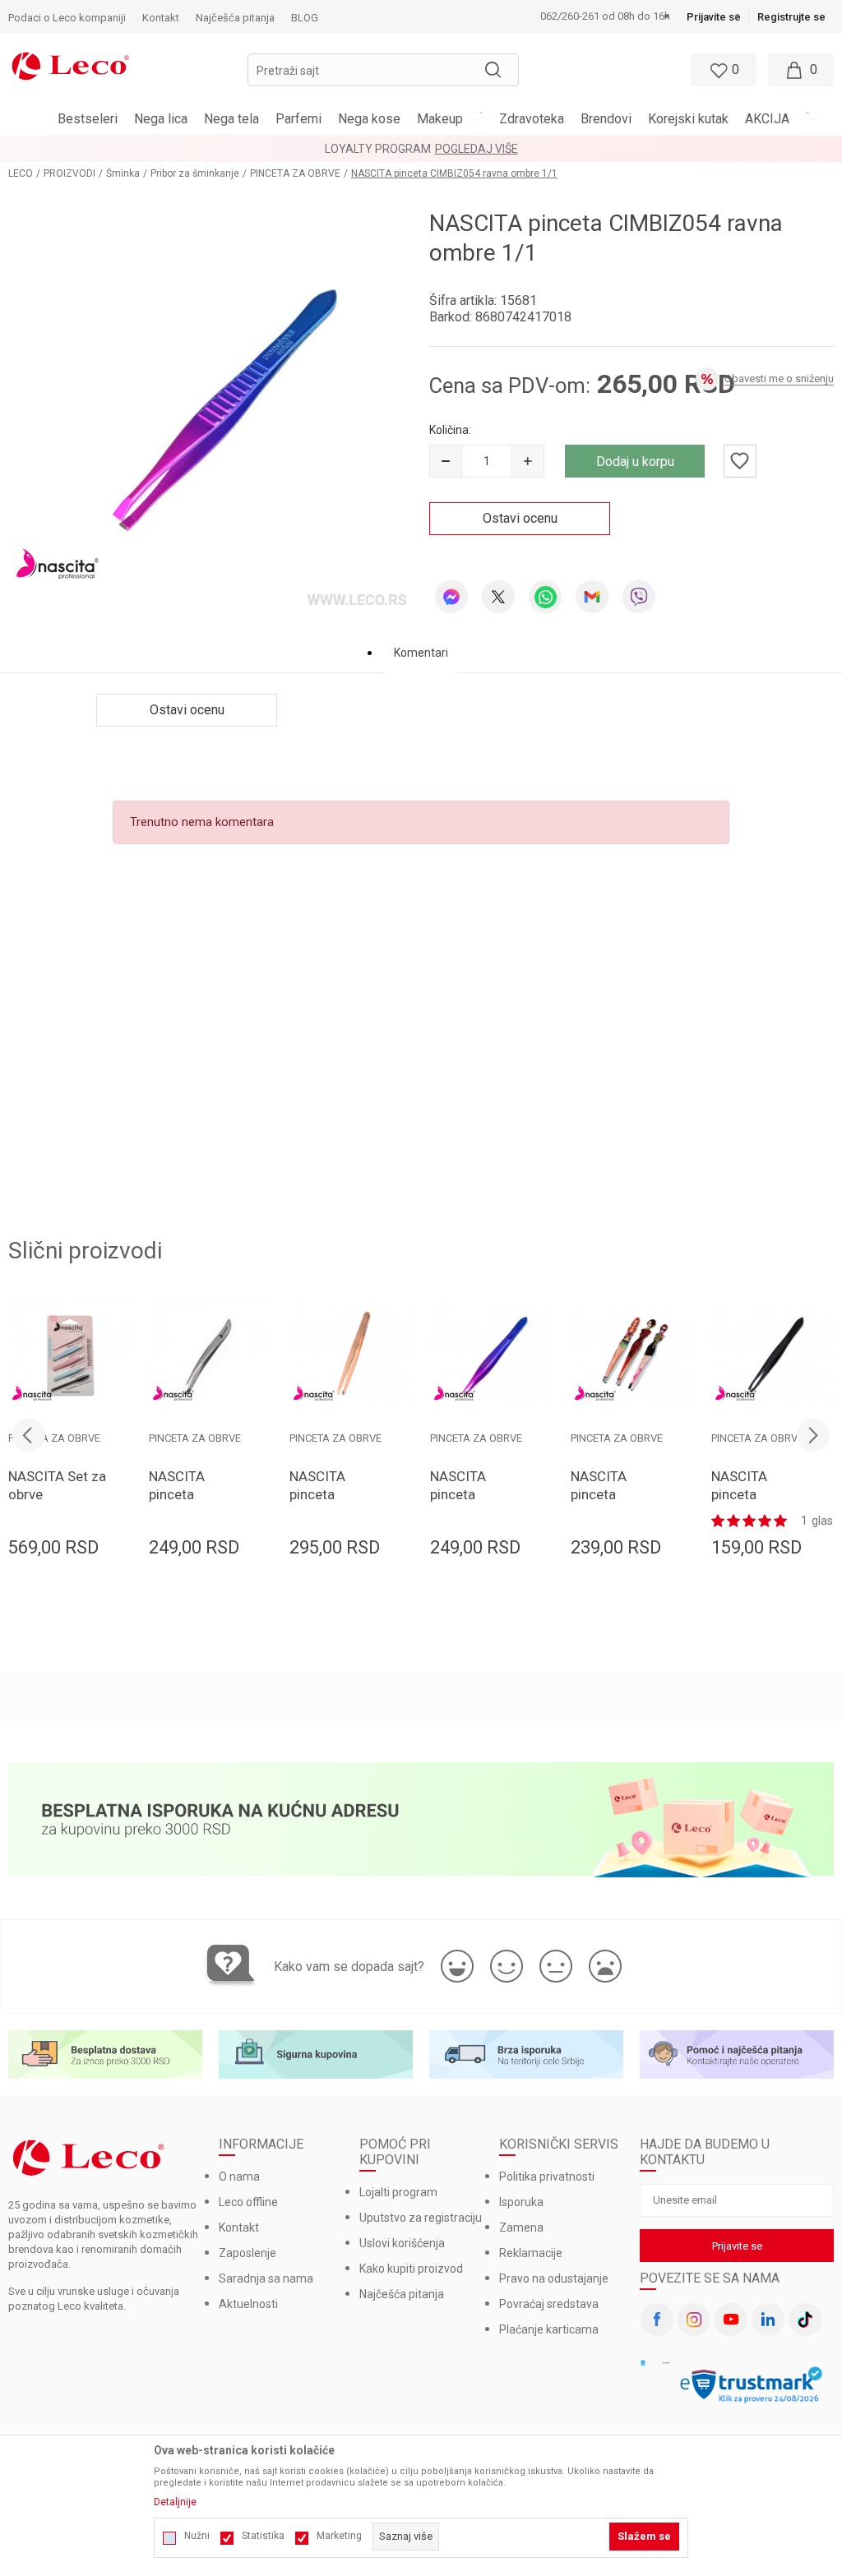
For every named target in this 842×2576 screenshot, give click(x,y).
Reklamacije (531, 2253)
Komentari (421, 653)
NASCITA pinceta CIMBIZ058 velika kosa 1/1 (336, 1503)
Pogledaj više (694, 149)
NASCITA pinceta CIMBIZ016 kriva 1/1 (184, 1503)
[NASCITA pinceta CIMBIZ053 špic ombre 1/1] (492, 1356)
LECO (21, 173)
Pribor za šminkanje (195, 173)
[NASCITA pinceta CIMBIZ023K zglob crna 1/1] (773, 1356)
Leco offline (248, 2202)
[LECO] (70, 64)
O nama (239, 2177)
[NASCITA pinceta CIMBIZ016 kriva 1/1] (211, 1356)
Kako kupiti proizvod (411, 2269)
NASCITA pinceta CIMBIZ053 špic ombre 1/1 (480, 1503)
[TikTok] (805, 2320)
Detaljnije (175, 2502)
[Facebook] (657, 2320)
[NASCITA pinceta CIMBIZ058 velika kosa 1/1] (352, 1356)
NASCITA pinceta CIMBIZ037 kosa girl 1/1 (610, 1503)
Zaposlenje (248, 2253)
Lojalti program (398, 2192)
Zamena (521, 2227)
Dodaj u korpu (635, 462)
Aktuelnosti (248, 2304)
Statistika (263, 2536)
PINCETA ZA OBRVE (295, 173)
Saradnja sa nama (266, 2278)
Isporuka (521, 2202)
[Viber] (639, 597)
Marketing (339, 2536)
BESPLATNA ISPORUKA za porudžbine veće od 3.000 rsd (502, 149)
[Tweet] (498, 597)
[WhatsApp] (545, 597)
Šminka (123, 173)
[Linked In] (768, 2320)
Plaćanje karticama (549, 2329)
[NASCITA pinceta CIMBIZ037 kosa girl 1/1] (633, 1356)
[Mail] (592, 597)
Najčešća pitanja (402, 2294)
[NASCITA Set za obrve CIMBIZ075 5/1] (70, 1356)
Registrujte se (791, 17)
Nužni (197, 2536)
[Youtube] (731, 2320)
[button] (383, 70)
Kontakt (239, 2227)
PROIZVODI (69, 173)
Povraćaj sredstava (549, 2304)
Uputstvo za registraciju (421, 2218)
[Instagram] (694, 2320)
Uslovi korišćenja (402, 2243)
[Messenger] (451, 597)
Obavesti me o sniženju (779, 379)
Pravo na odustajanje (554, 2278)
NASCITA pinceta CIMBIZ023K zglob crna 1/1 (756, 1503)
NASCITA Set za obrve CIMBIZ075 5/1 (57, 1494)
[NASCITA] (58, 563)
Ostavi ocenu (520, 518)
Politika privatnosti (547, 2177)
